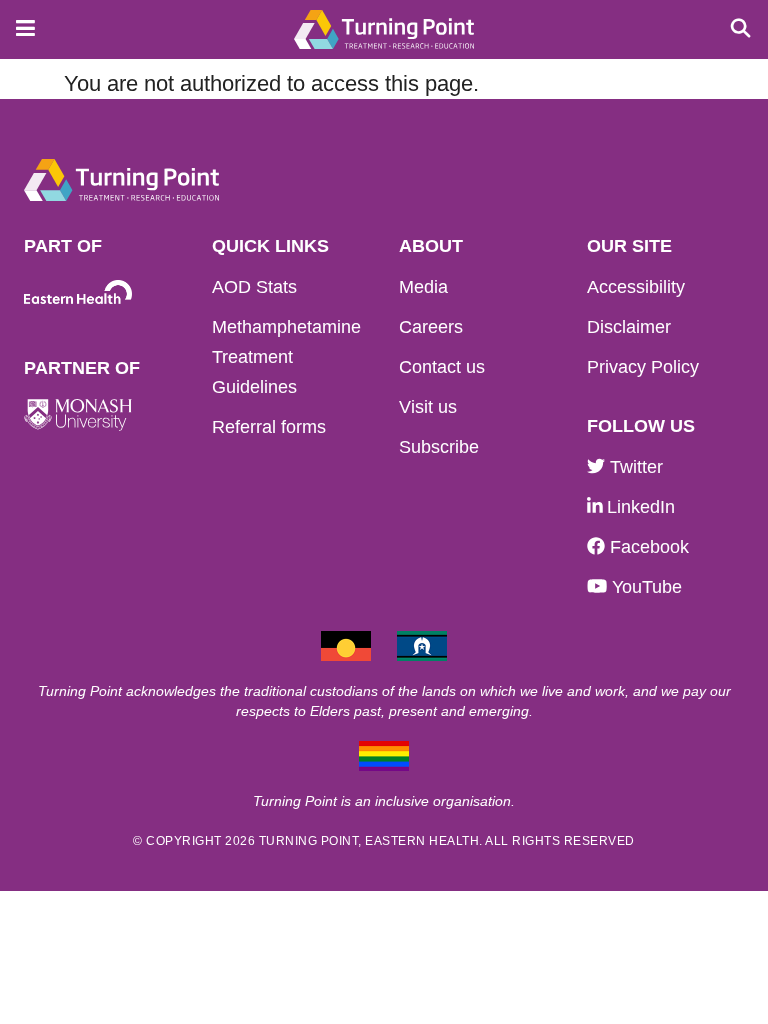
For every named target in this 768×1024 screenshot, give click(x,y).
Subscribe (439, 447)
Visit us (428, 407)
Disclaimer (629, 327)
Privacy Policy (643, 367)
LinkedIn (638, 507)
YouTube (644, 587)
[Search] (733, 24)
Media (423, 287)
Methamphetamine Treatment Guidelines (286, 357)
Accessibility (636, 287)
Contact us (442, 367)
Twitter (634, 467)
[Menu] (20, 24)
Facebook (647, 547)
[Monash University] (78, 414)
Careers (431, 327)
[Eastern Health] (78, 292)
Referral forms (269, 427)
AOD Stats (254, 287)
